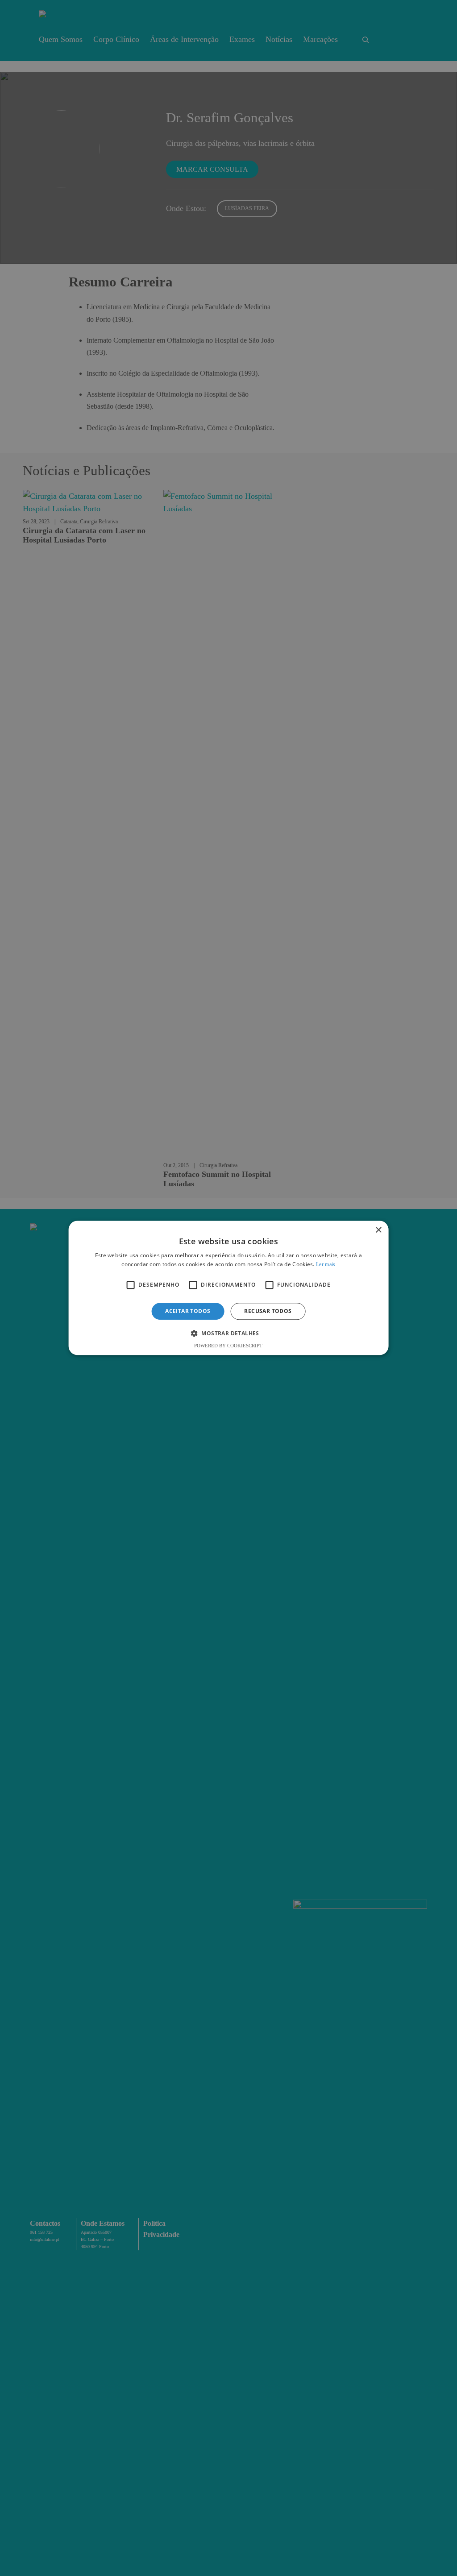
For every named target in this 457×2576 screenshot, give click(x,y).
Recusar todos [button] (268, 1311)
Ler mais (326, 1265)
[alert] (228, 1288)
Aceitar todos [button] (188, 1311)
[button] (228, 1334)
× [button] (378, 1230)
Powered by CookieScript (228, 1346)
